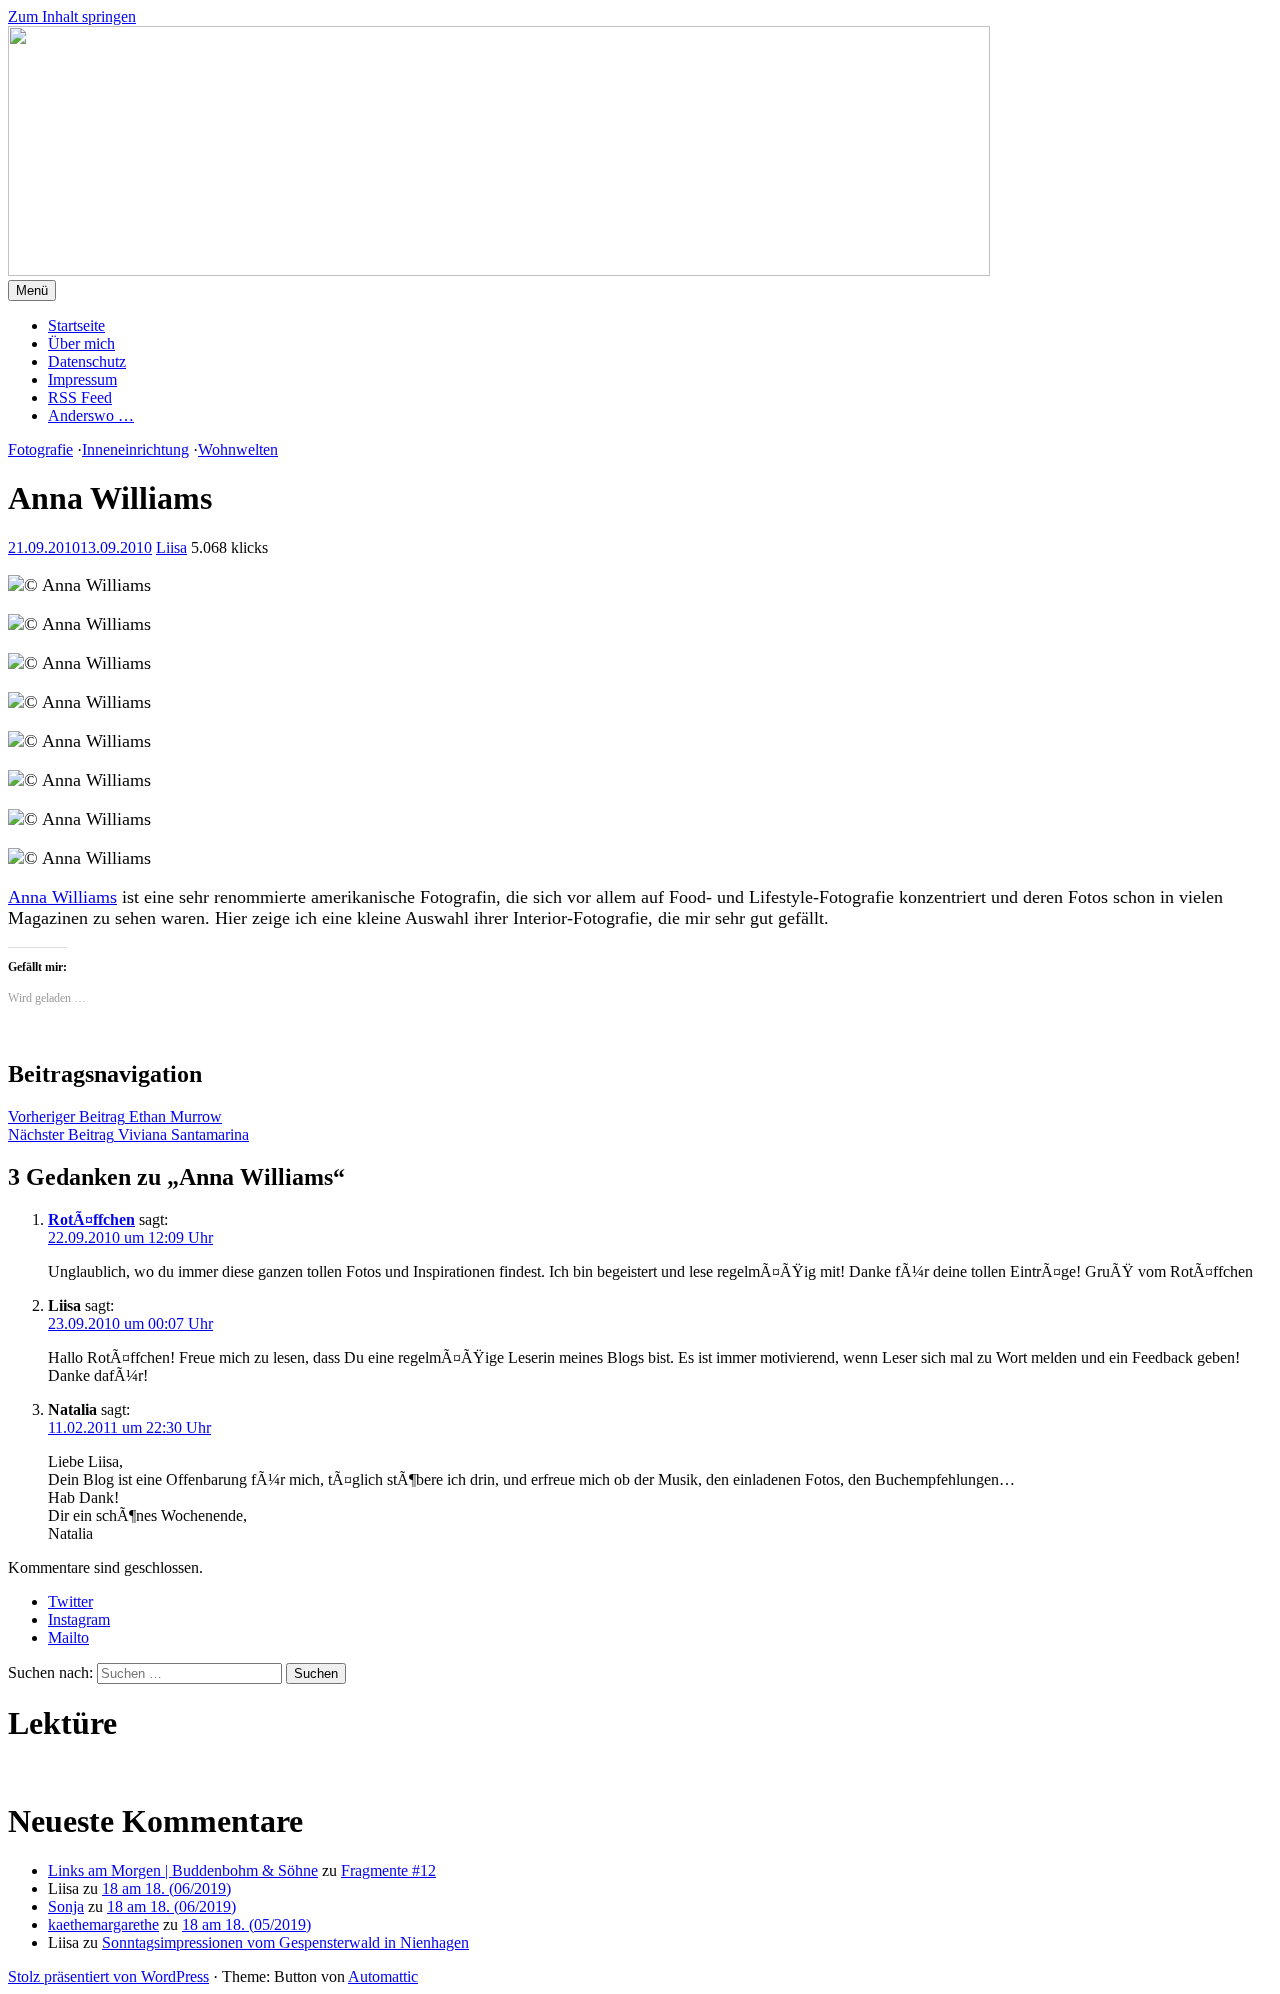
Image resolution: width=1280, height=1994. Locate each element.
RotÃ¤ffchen (91, 1219)
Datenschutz (87, 361)
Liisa (171, 547)
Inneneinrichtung (135, 449)
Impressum (82, 379)
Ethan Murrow (115, 1116)
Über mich (81, 343)
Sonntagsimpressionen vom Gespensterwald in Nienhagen (285, 1942)
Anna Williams (62, 897)
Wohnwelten (238, 449)
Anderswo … (91, 415)
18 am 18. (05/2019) (246, 1924)
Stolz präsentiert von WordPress (108, 1976)
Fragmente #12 (388, 1870)
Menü (32, 290)
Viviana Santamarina (128, 1134)
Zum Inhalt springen (72, 16)
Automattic (383, 1976)
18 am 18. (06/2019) (166, 1888)
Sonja (66, 1906)
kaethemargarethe (103, 1924)
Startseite (76, 325)
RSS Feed (80, 397)
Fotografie (40, 449)
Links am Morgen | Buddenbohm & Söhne (183, 1870)
